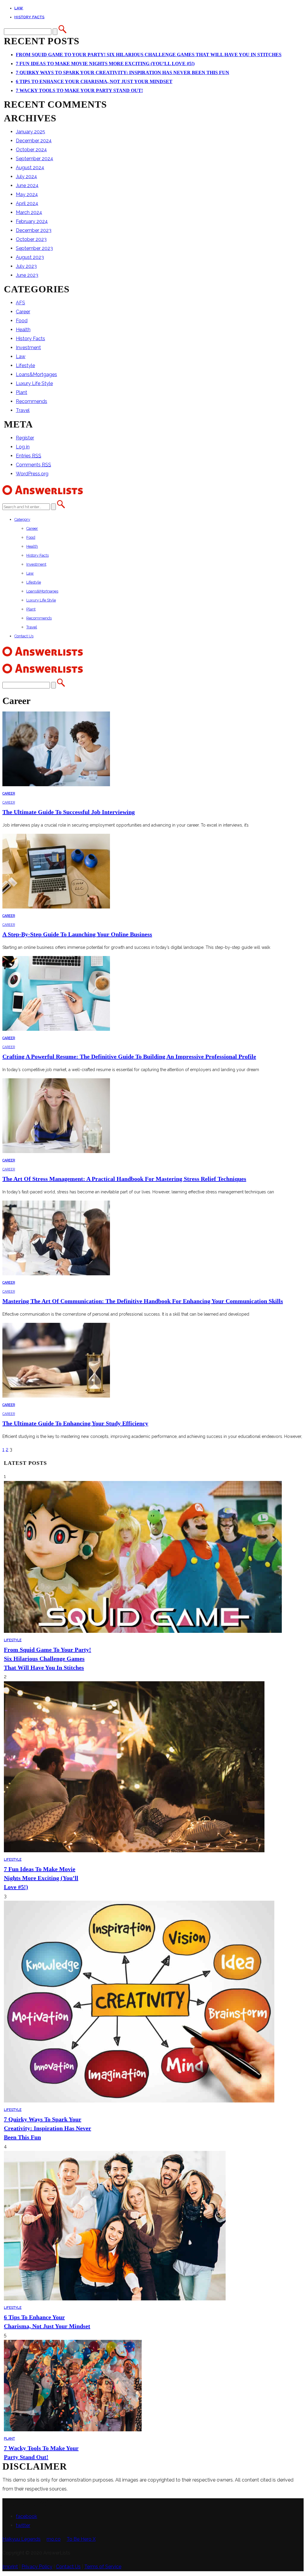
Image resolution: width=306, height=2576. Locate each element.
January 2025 (30, 132)
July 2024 (26, 177)
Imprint (10, 2567)
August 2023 (30, 257)
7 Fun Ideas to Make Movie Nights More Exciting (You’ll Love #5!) (105, 64)
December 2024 (34, 141)
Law (19, 8)
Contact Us (24, 636)
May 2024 (27, 194)
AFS (20, 303)
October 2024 (31, 150)
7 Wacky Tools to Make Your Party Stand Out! (79, 90)
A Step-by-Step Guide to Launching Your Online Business (77, 934)
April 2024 (27, 203)
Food (22, 321)
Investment (28, 348)
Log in (23, 447)
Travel (23, 410)
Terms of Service (103, 2567)
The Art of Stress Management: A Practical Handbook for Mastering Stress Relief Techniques (124, 1179)
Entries (29, 456)
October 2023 (31, 239)
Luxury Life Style (34, 383)
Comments (33, 465)
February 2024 (32, 221)
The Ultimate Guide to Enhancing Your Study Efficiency (75, 1423)
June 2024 (27, 185)
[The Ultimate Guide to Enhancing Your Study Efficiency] (56, 1396)
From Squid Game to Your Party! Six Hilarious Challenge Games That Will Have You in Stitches (149, 55)
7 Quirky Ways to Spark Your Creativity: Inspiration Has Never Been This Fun (123, 72)
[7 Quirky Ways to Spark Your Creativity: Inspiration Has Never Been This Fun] (139, 2101)
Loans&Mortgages (36, 374)
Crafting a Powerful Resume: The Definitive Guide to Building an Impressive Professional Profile (129, 1056)
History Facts (29, 17)
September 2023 (34, 248)
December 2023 (34, 230)
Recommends (32, 401)
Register (25, 438)
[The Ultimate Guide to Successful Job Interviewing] (56, 785)
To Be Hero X (81, 2539)
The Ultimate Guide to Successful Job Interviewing (69, 812)
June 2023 (27, 275)
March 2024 (29, 212)
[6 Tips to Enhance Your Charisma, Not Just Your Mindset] (115, 2299)
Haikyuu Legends (22, 2539)
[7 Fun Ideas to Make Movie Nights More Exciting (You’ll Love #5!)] (134, 1851)
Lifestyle (25, 365)
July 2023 (26, 266)
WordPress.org (32, 474)
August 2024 (30, 168)
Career (23, 312)
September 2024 (35, 159)
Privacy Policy (37, 2567)
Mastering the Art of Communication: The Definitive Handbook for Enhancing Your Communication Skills (143, 1301)
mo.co (54, 2539)
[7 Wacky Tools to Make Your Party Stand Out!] (73, 2430)
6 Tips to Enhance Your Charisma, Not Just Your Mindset (94, 81)
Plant (22, 392)
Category (22, 519)
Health (23, 330)
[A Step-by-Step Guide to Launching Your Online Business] (56, 907)
